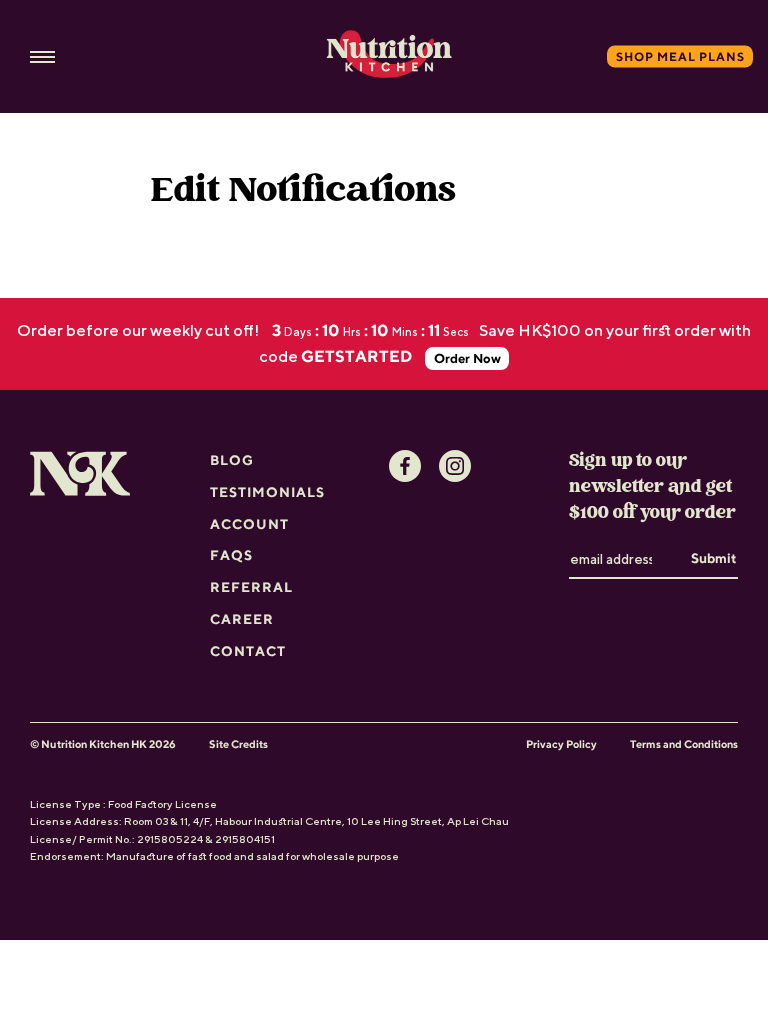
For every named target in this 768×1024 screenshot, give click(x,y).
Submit (713, 558)
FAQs (231, 555)
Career (242, 619)
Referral (251, 587)
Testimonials (267, 492)
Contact (248, 651)
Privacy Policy (561, 744)
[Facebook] (405, 466)
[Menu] (42, 56)
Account (249, 524)
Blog (232, 460)
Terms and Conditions (684, 744)
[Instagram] (455, 466)
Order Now (467, 358)
